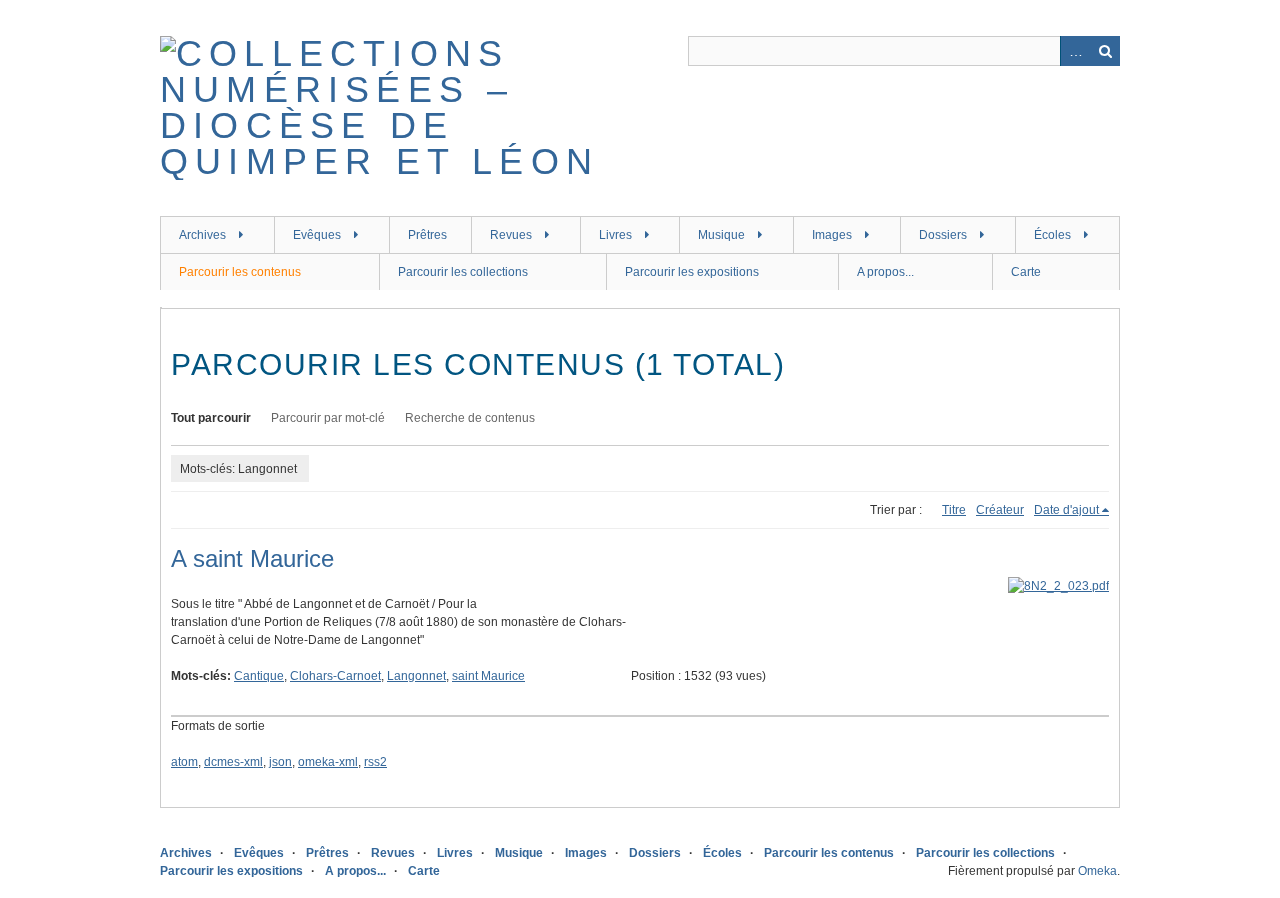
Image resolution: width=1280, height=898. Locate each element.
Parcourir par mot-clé (328, 418)
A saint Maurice (252, 558)
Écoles (1052, 235)
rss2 (375, 762)
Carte (1026, 272)
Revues (511, 235)
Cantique (259, 676)
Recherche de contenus (470, 418)
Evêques (317, 235)
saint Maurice (488, 676)
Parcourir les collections (463, 272)
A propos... (885, 272)
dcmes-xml (233, 762)
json (280, 762)
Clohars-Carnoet (335, 676)
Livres (615, 235)
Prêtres (427, 235)
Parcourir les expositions (692, 272)
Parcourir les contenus (240, 272)
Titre (954, 510)
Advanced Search (1075, 51)
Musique (721, 235)
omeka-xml (328, 762)
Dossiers (943, 235)
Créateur (1000, 510)
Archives (202, 235)
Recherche (1105, 51)
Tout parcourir (211, 418)
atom (184, 762)
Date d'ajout (1066, 510)
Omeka (1097, 871)
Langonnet (416, 676)
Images (832, 235)
